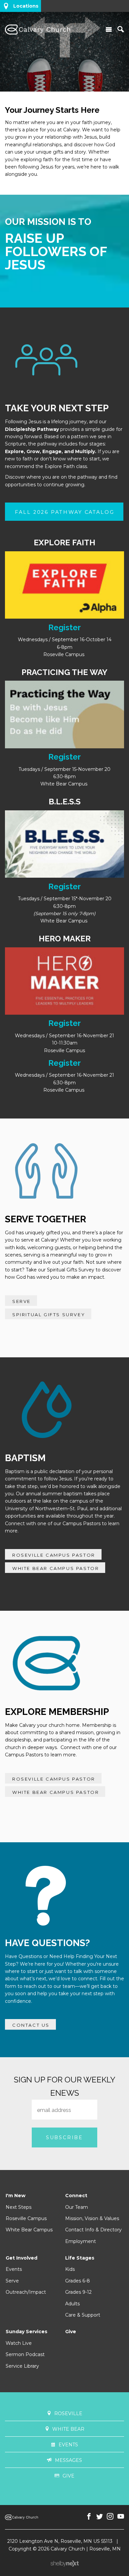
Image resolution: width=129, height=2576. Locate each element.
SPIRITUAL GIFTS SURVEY (49, 1315)
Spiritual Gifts (63, 1270)
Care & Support (83, 2315)
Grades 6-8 (78, 2281)
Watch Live (19, 2343)
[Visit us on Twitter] (100, 2517)
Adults (72, 2304)
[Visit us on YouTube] (121, 2517)
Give (71, 2332)
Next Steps (19, 2207)
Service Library (22, 2366)
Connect (76, 2196)
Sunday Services (26, 2332)
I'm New (16, 2196)
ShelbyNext (65, 2564)
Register (64, 627)
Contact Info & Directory (93, 2230)
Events (14, 2269)
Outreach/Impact (26, 2292)
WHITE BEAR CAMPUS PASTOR (56, 1568)
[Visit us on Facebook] (89, 2517)
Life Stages (80, 2258)
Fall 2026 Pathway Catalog (65, 512)
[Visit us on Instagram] (110, 2517)
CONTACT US (31, 2025)
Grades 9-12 (78, 2292)
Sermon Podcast (25, 2354)
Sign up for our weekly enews (65, 2086)
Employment (81, 2241)
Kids (70, 2269)
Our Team (77, 2207)
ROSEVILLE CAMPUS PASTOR (54, 1555)
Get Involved (21, 2258)
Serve (12, 2281)
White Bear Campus (29, 2230)
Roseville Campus (26, 2218)
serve (21, 1301)
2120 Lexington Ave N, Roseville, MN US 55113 (60, 2541)
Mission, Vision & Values (92, 2218)
